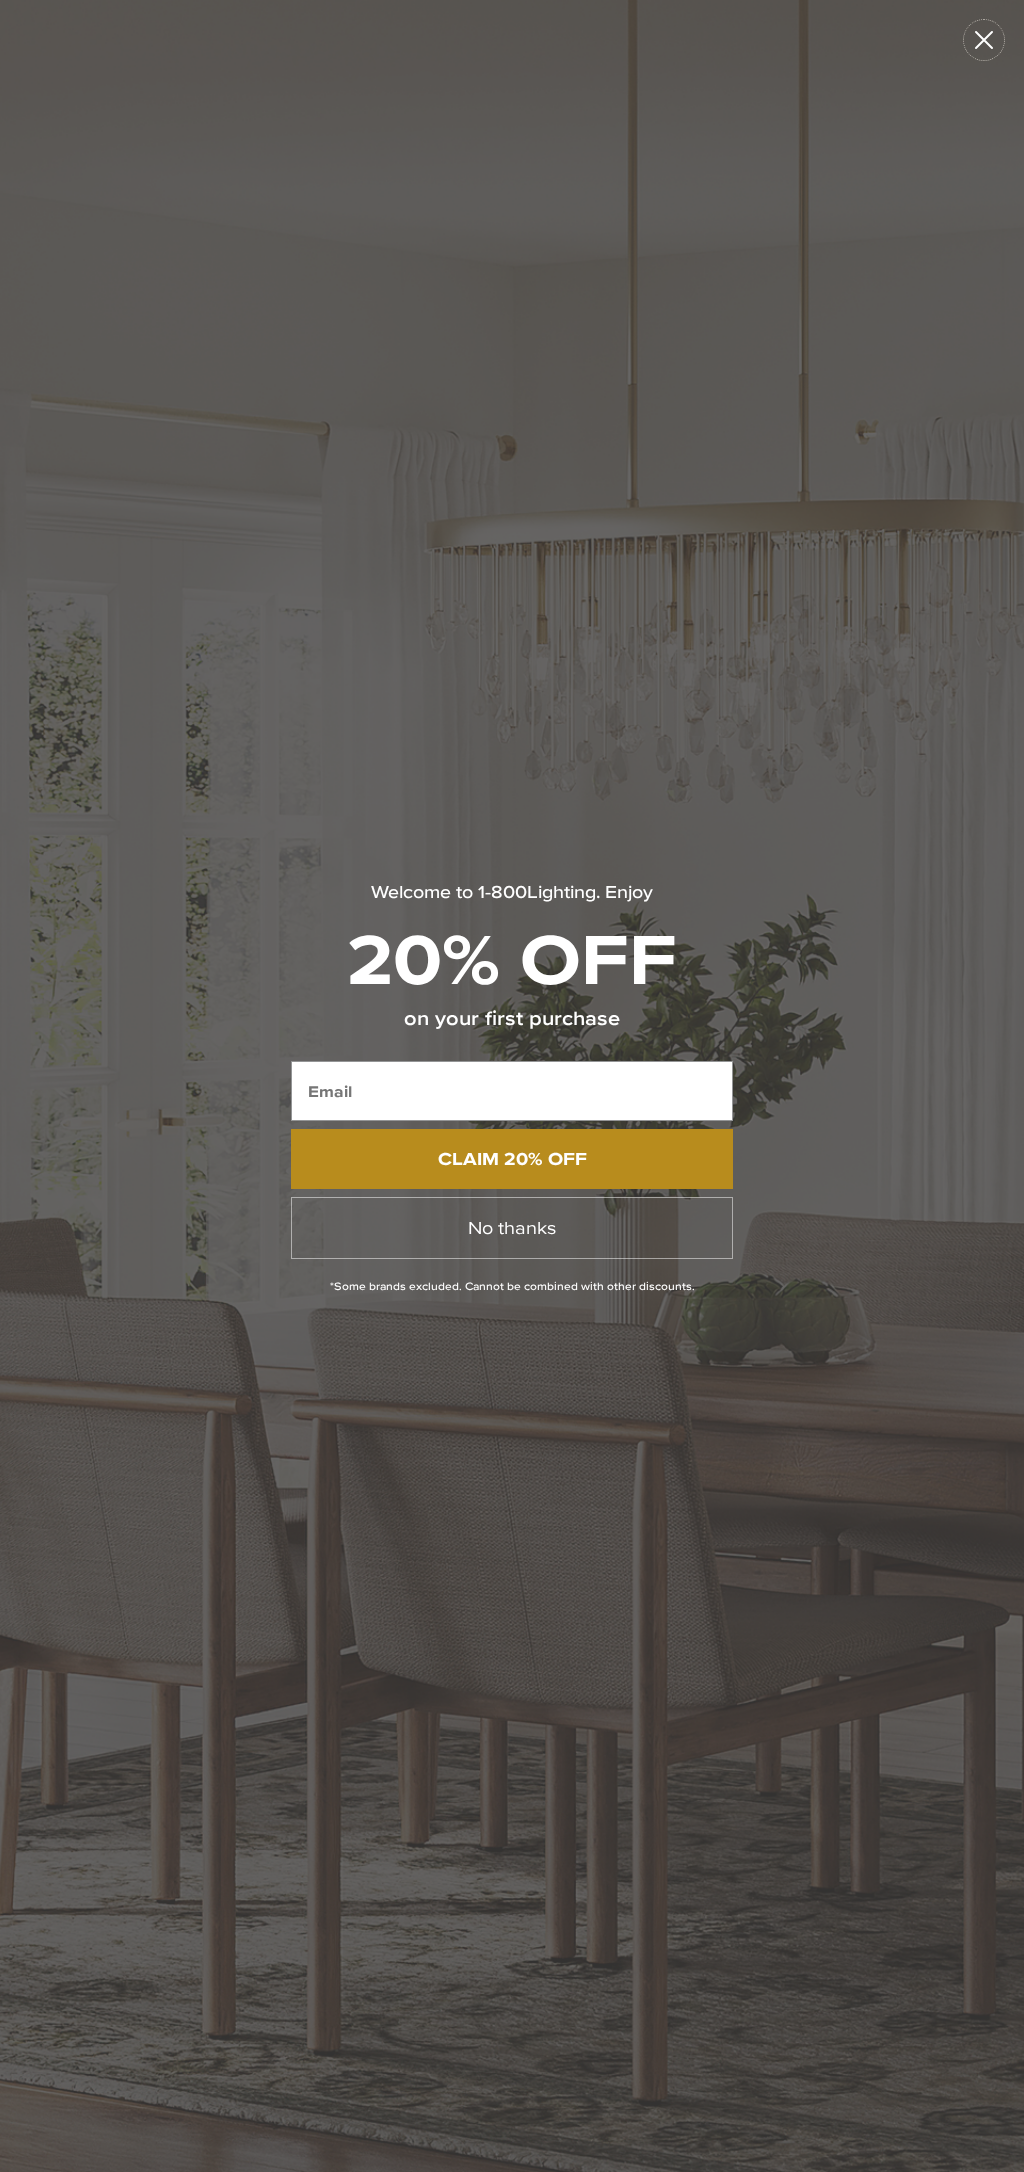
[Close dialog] (984, 40)
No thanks (512, 1227)
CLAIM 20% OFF (512, 1158)
